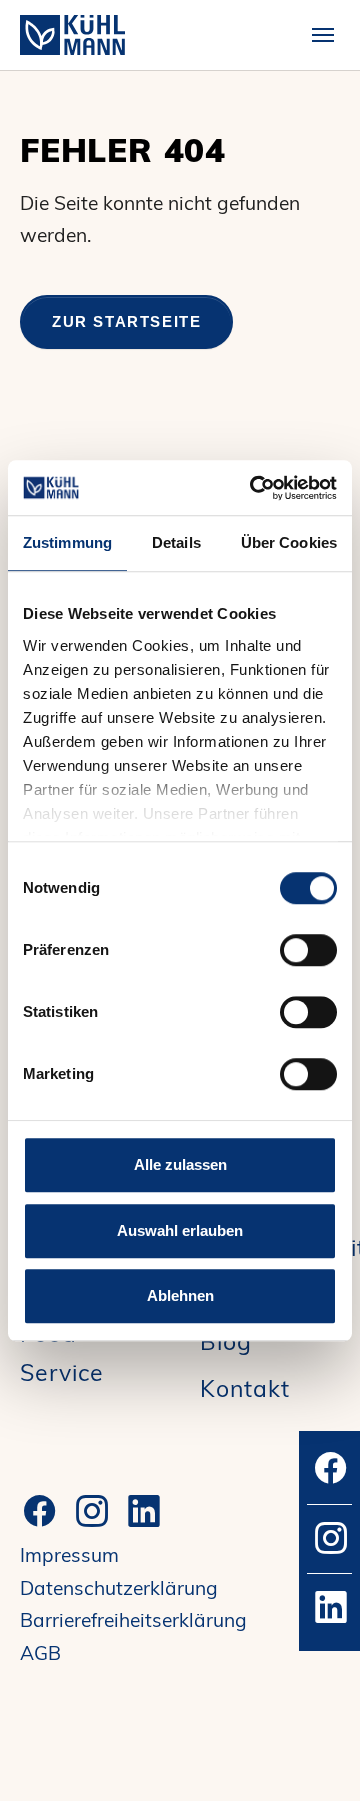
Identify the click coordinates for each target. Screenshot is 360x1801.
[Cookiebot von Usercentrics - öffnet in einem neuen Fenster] (254, 488)
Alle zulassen (180, 1164)
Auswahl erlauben (180, 1230)
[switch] (308, 950)
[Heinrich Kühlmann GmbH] (72, 34)
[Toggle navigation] (323, 35)
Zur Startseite (126, 321)
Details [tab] (176, 542)
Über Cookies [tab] (289, 542)
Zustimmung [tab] (67, 542)
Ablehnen (180, 1295)
